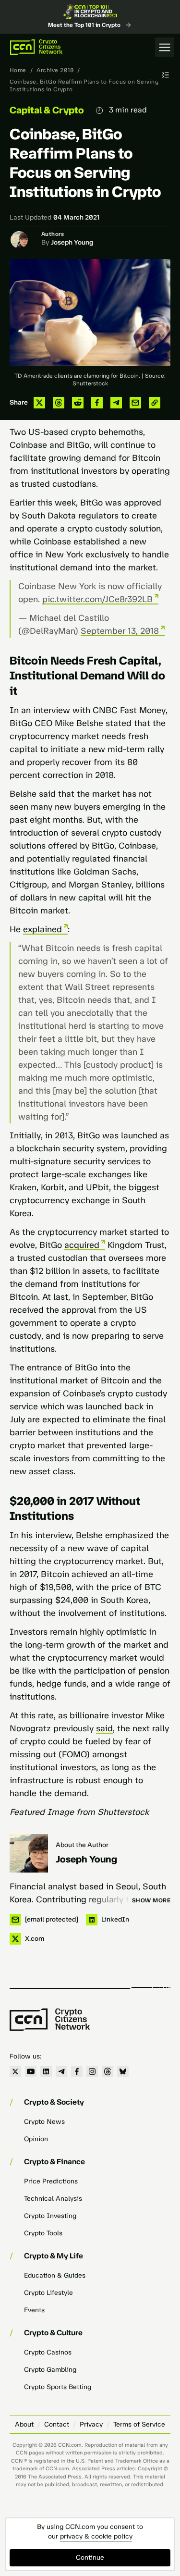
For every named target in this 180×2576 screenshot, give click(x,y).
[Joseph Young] (29, 1853)
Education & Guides (55, 2275)
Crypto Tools (43, 2233)
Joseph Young (72, 242)
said (104, 1728)
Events (34, 2310)
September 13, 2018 (120, 631)
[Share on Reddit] (78, 403)
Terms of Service (139, 2424)
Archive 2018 (55, 70)
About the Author (82, 1845)
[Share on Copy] (155, 403)
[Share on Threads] (59, 403)
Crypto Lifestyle (48, 2293)
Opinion (36, 2139)
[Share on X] (39, 403)
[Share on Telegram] (116, 403)
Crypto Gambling (50, 2370)
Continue (90, 2558)
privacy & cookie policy (96, 2536)
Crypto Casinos (48, 2352)
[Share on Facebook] (97, 403)
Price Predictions (51, 2181)
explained (42, 929)
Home (18, 70)
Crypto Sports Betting (58, 2387)
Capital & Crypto (47, 110)
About (24, 2424)
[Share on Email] (135, 403)
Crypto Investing (50, 2216)
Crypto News (44, 2122)
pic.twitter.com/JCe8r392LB (97, 599)
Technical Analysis (53, 2199)
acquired (82, 1245)
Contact (57, 2424)
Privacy (91, 2424)
